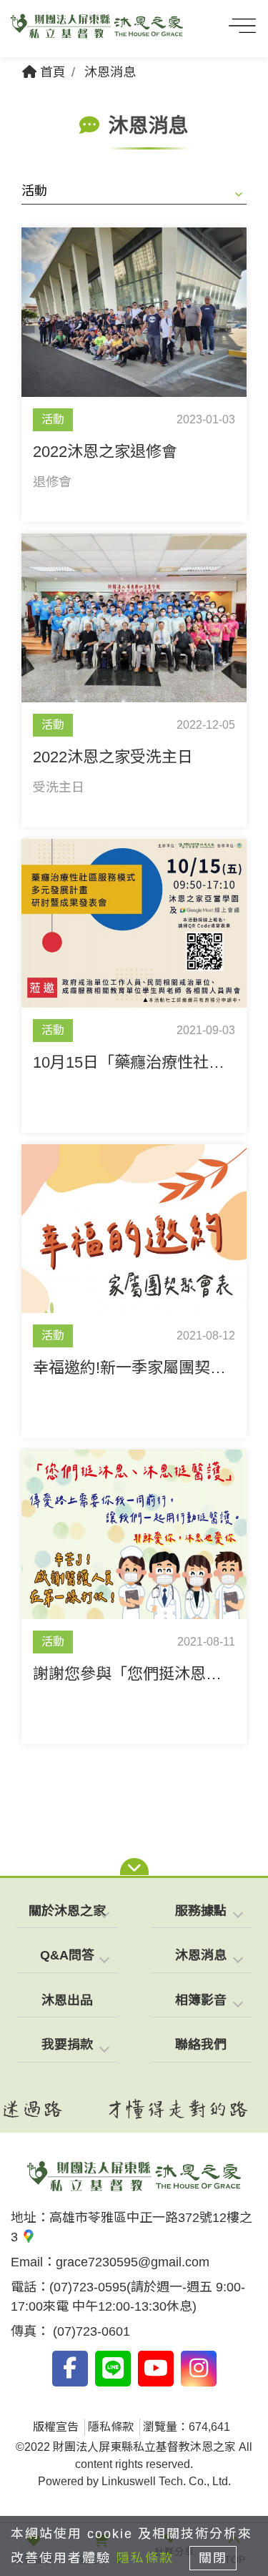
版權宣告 (56, 2427)
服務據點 (201, 1911)
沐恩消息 (110, 72)
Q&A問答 (67, 1955)
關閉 (213, 2558)
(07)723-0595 (88, 2287)
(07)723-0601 (90, 2331)
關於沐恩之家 (67, 1911)
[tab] (67, 1912)
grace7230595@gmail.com (133, 2262)
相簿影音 (201, 2000)
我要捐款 (67, 2045)
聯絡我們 (201, 2045)
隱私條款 (111, 2427)
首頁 (51, 72)
